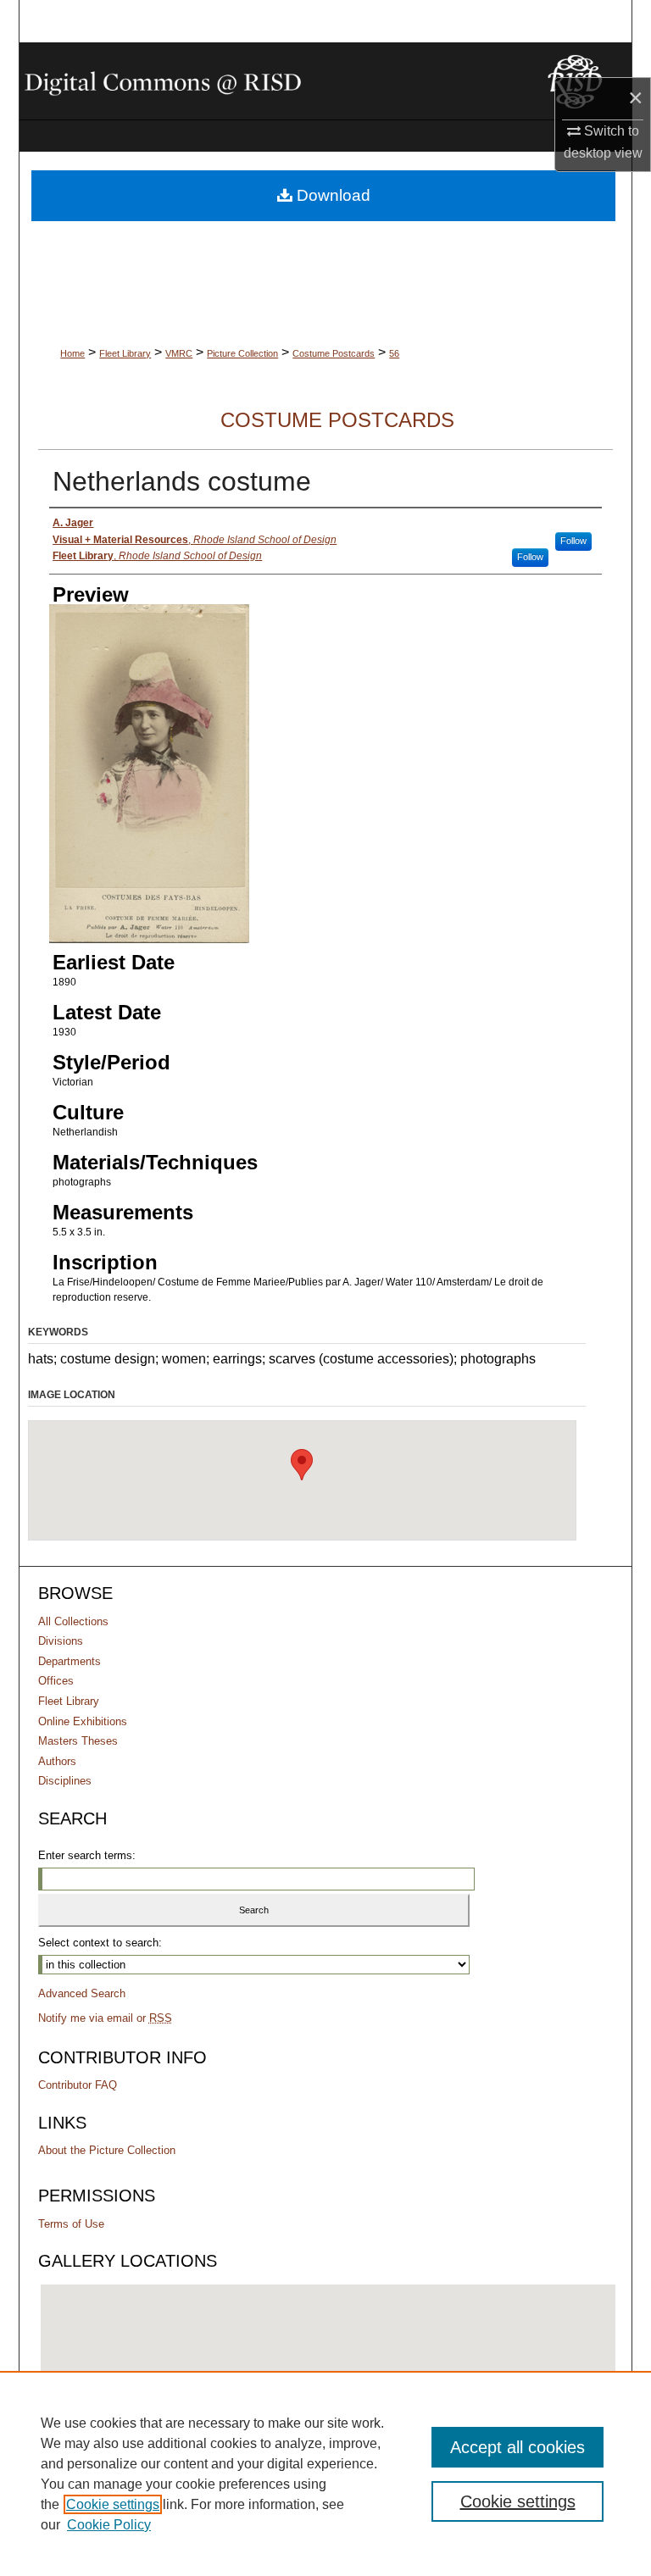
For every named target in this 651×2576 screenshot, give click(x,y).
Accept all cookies (517, 2447)
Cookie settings (113, 2504)
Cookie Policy (109, 2525)
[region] (325, 2473)
